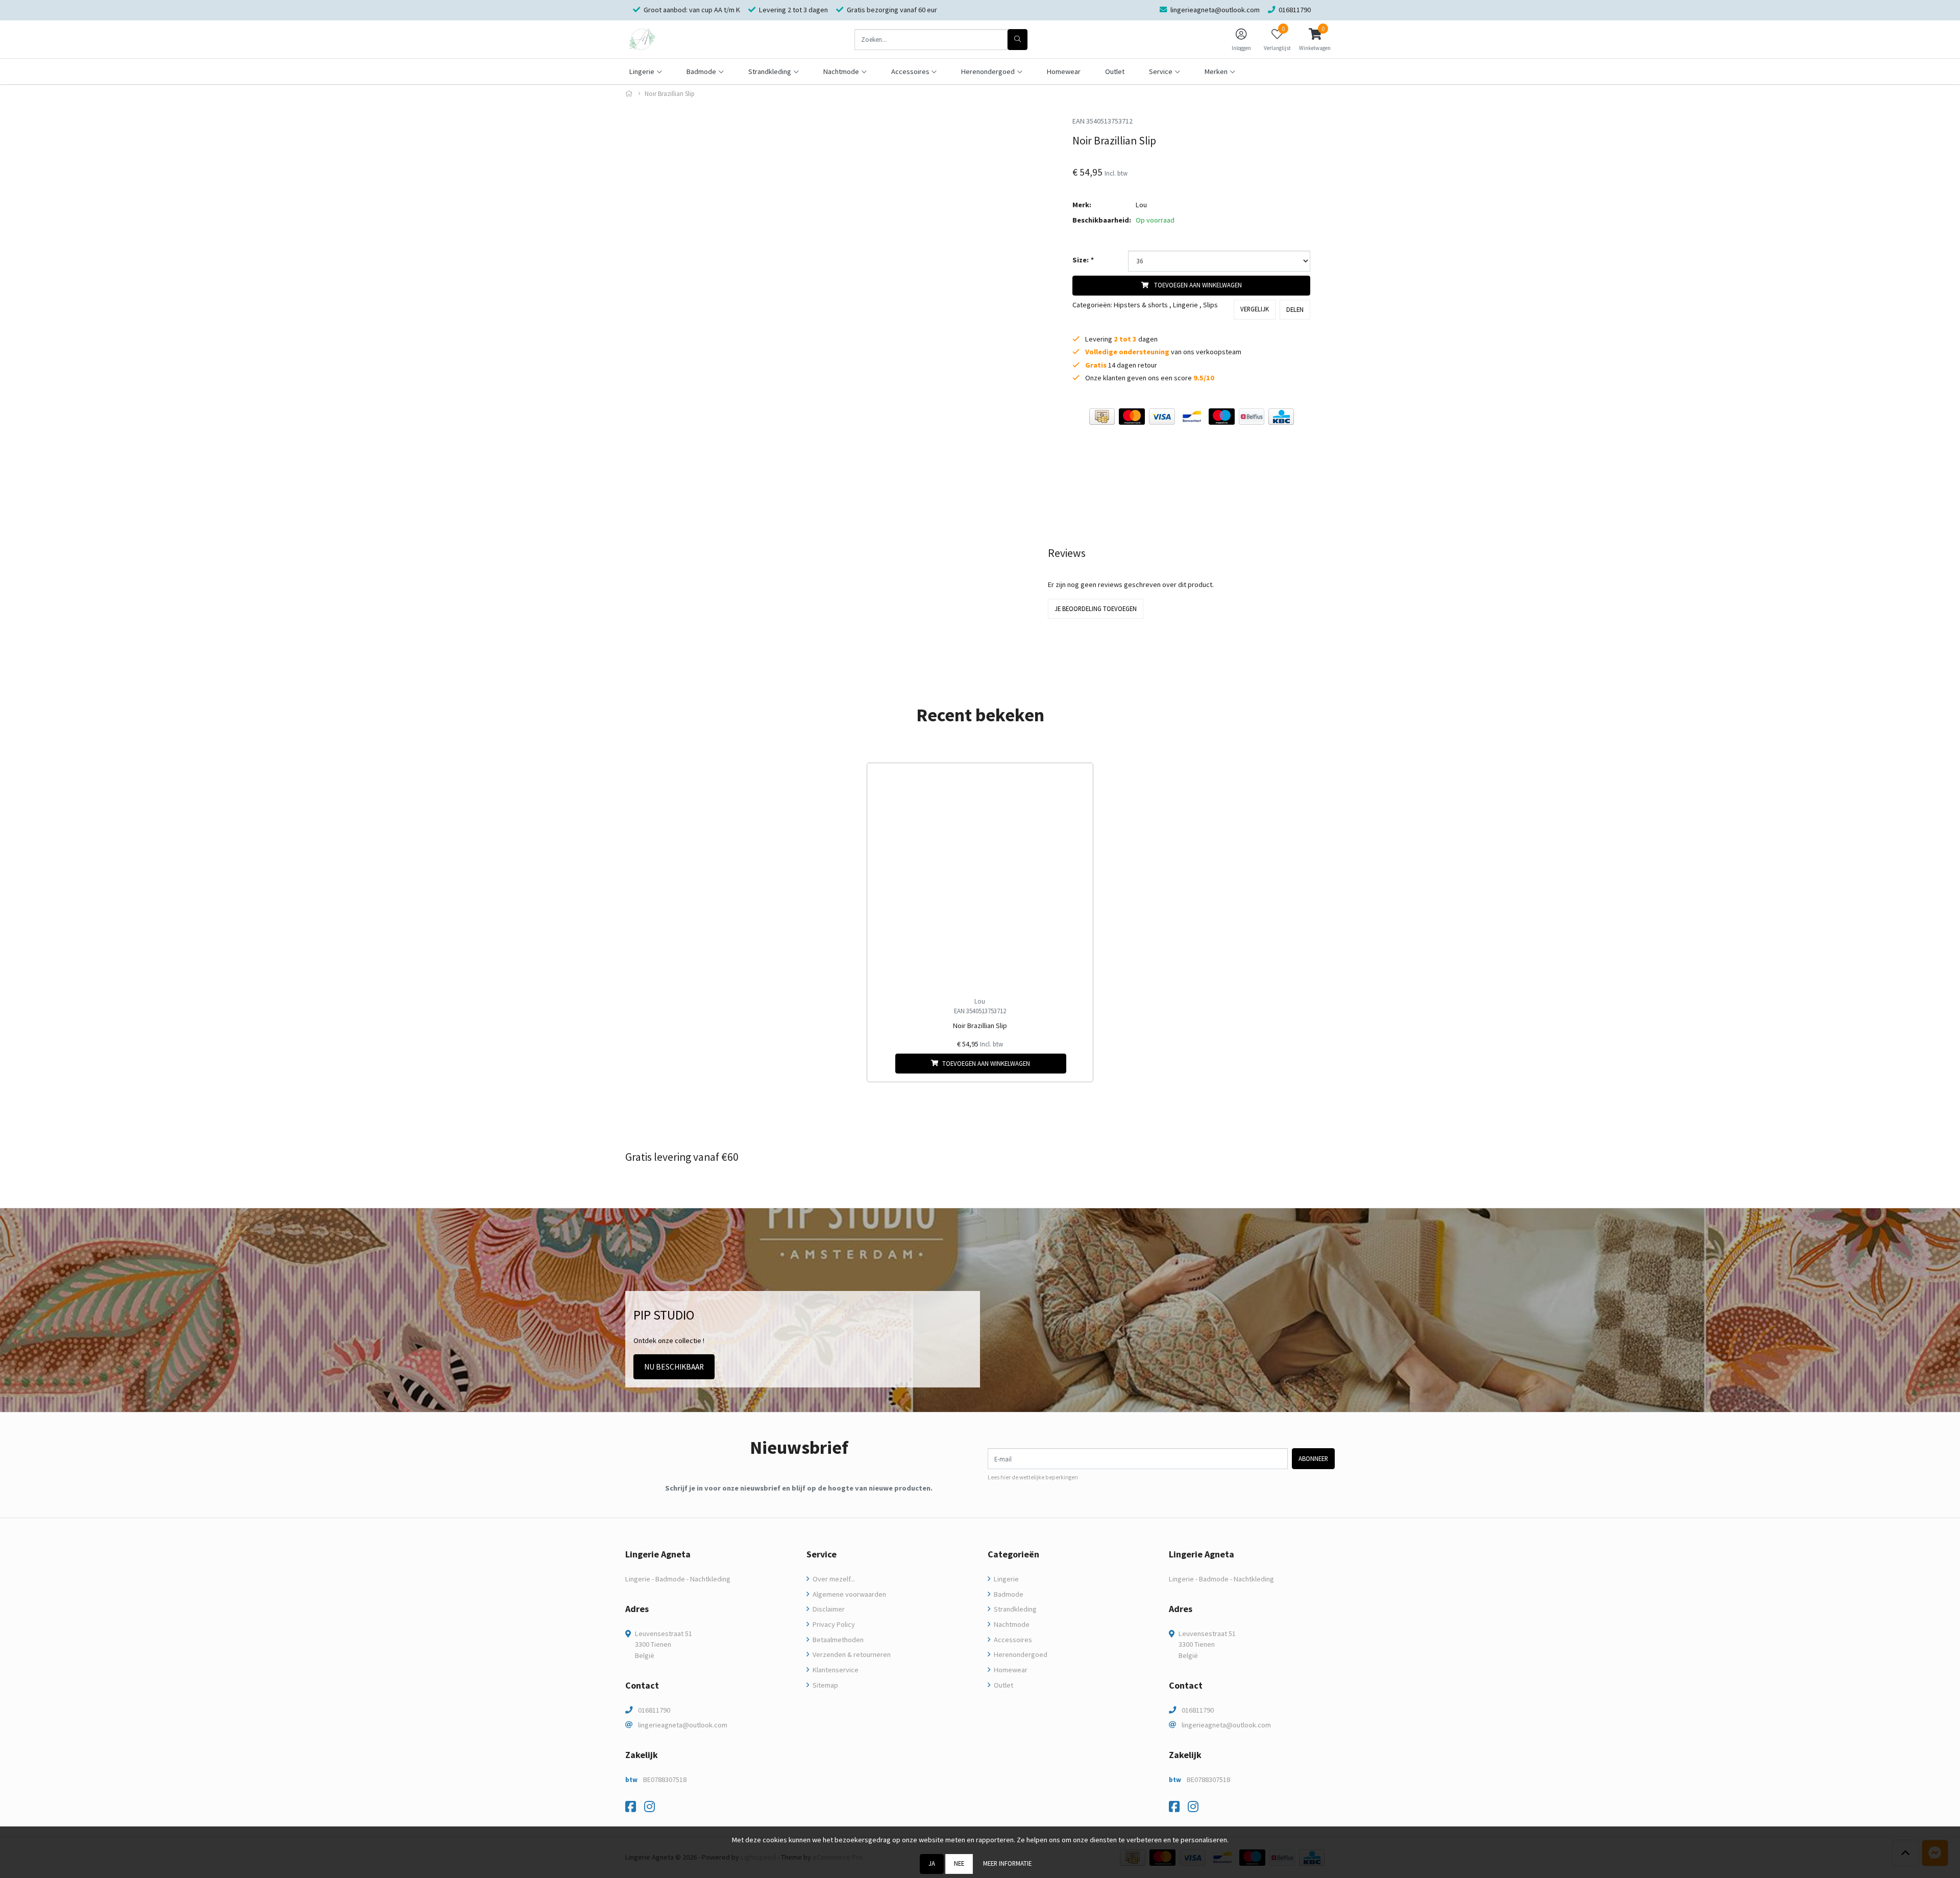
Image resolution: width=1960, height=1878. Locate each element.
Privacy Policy (833, 1624)
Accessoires (1012, 1640)
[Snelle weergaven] (1077, 779)
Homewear (1064, 71)
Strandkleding (1014, 1609)
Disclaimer (828, 1609)
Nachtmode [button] (841, 71)
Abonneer (1313, 1458)
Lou (1141, 205)
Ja (932, 1863)
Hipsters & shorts (1141, 305)
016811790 (654, 1710)
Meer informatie (1007, 1863)
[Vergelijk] (1077, 1064)
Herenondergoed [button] (988, 71)
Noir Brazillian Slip (980, 1026)
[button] (1315, 39)
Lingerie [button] (642, 71)
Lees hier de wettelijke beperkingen (1033, 1477)
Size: (1083, 260)
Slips (1210, 305)
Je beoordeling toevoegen (1096, 608)
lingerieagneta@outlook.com (683, 1725)
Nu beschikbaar (674, 1367)
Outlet (1115, 71)
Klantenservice (835, 1670)
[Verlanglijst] (883, 1064)
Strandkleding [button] (770, 71)
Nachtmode (1011, 1624)
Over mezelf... (833, 1579)
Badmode (1008, 1594)
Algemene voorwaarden (849, 1594)
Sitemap (825, 1685)
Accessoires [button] (910, 71)
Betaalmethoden (837, 1640)
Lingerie (1185, 305)
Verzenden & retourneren (851, 1654)
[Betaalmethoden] (1102, 417)
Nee (959, 1863)
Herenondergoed (1020, 1654)
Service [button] (1161, 71)
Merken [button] (1216, 71)
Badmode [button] (701, 71)
